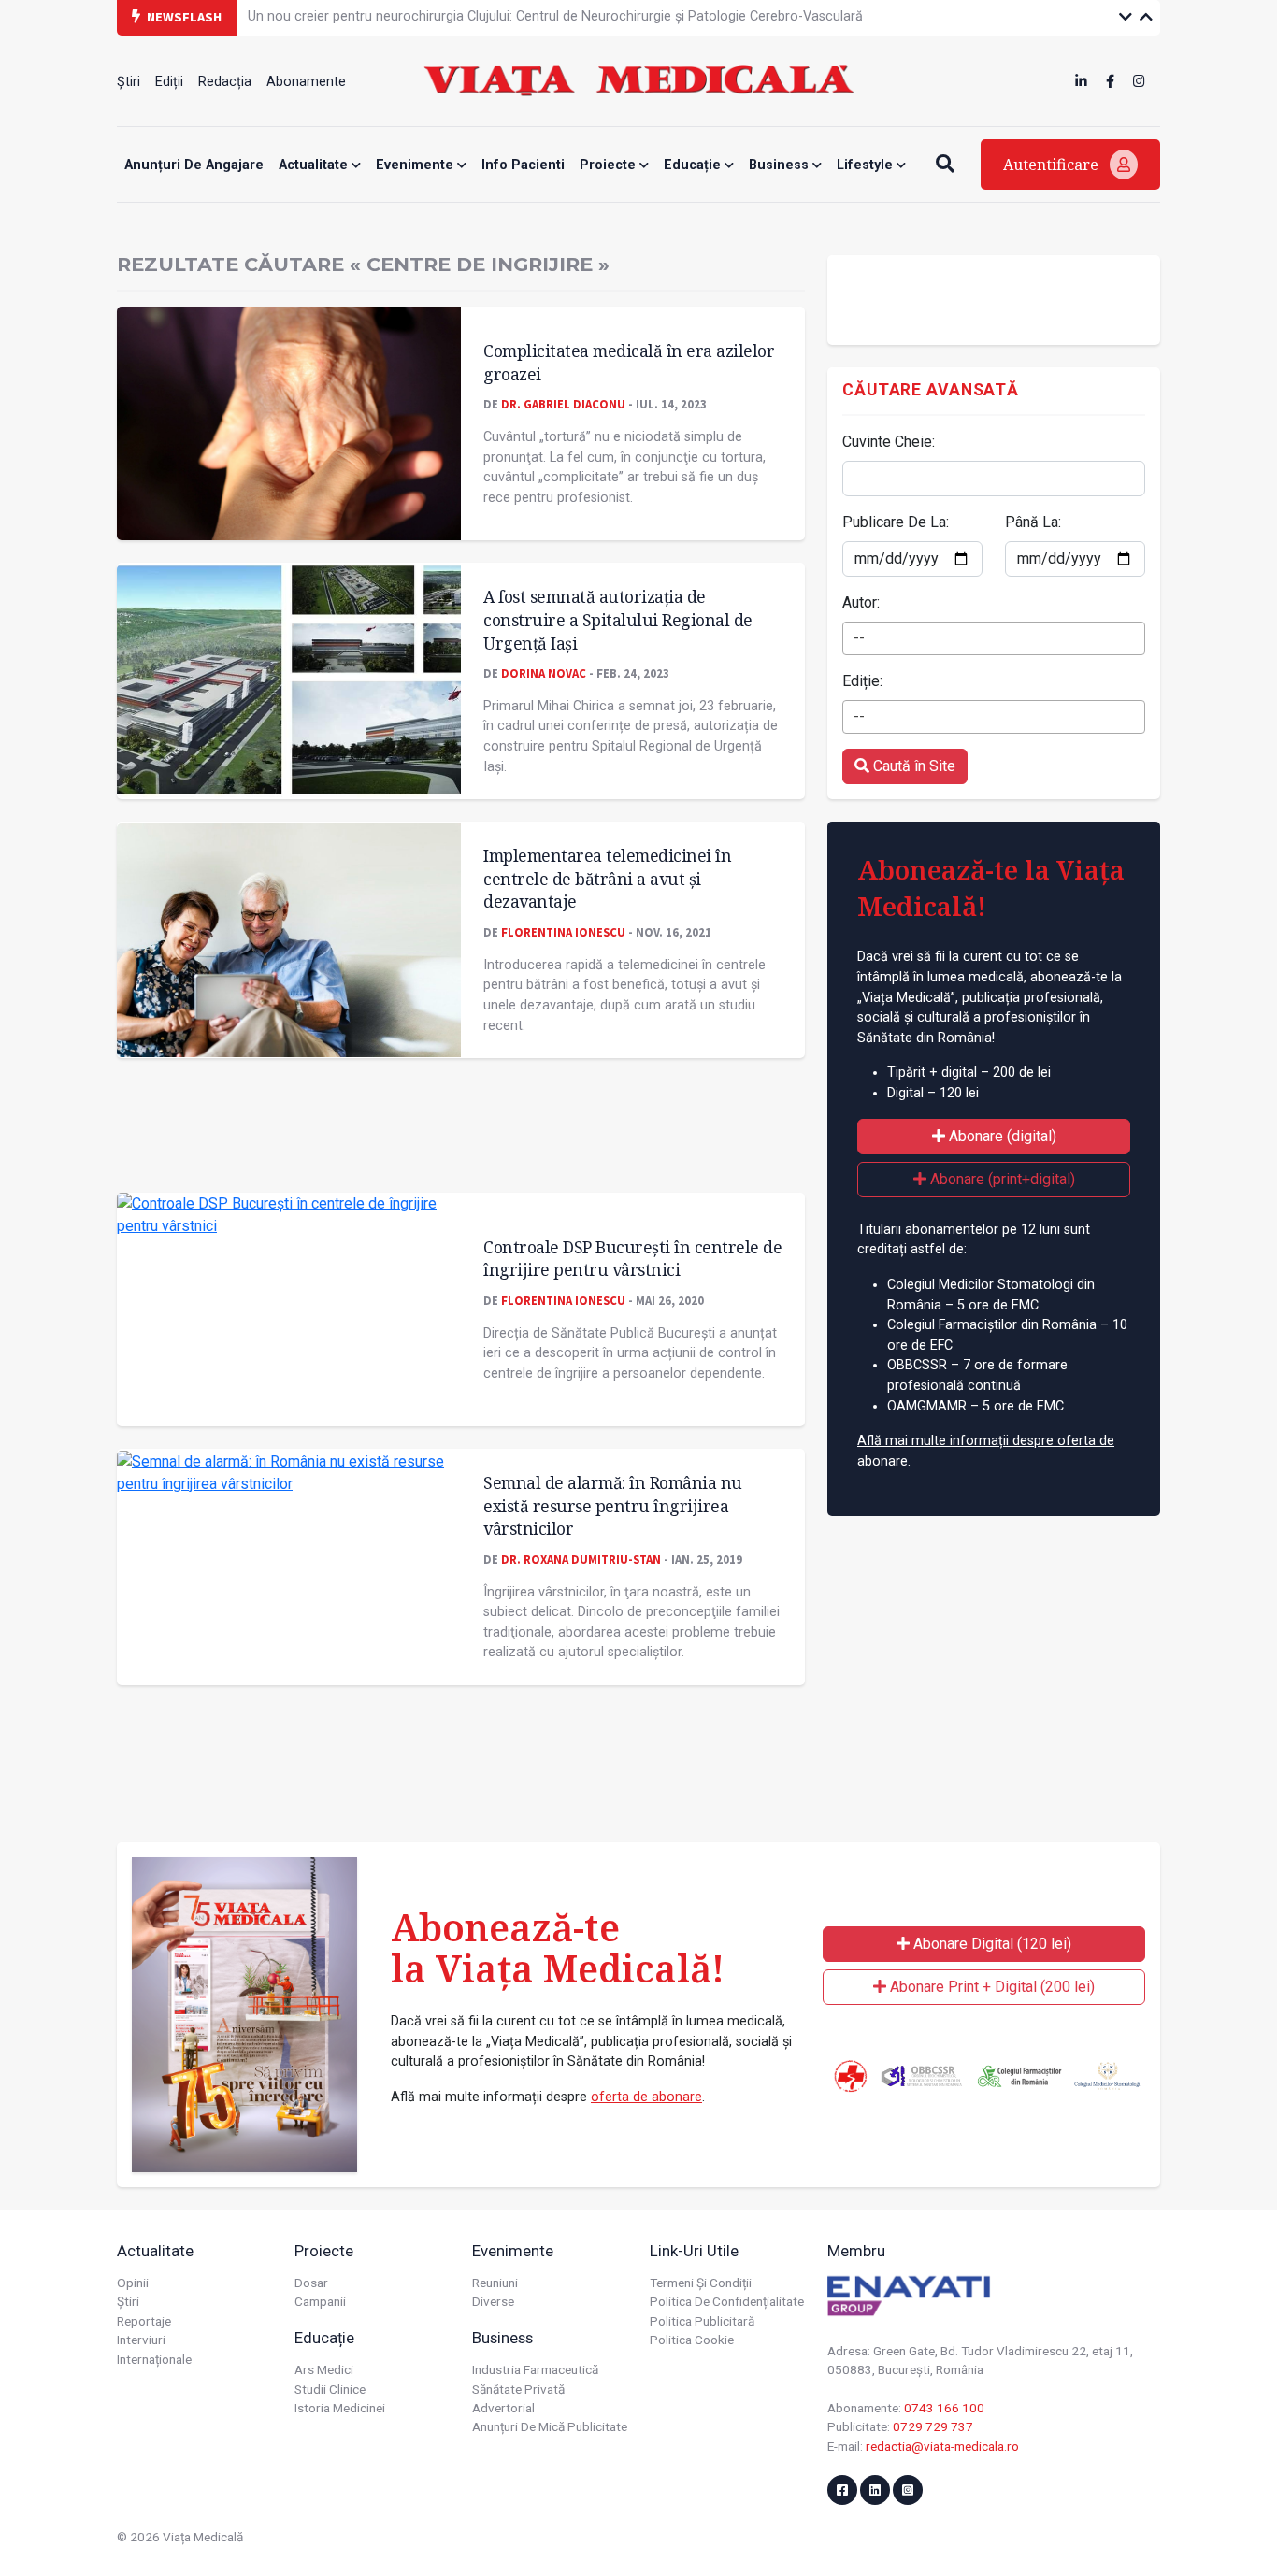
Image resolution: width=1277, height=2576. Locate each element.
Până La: (1033, 522)
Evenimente (416, 165)
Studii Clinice (330, 2389)
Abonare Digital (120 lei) (990, 1944)
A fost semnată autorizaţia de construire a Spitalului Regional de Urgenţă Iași (618, 619)
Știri (129, 82)
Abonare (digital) (1001, 1136)
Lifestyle (867, 165)
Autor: (861, 602)
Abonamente (306, 82)
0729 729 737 (933, 2426)
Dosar (311, 2283)
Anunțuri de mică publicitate (550, 2426)
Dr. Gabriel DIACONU (563, 404)
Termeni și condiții (701, 2283)
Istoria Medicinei (340, 2408)
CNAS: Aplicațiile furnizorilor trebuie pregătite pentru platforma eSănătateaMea (489, 16)
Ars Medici (324, 2369)
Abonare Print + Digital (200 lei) (990, 1987)
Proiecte (610, 165)
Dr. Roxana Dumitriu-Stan (581, 1559)
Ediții (169, 82)
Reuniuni (495, 2283)
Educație (694, 165)
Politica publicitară (702, 2321)
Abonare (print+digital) (1001, 1179)
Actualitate (315, 165)
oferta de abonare (646, 2097)
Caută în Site (912, 766)
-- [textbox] (859, 638)
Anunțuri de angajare (194, 165)
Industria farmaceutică (535, 2369)
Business (781, 165)
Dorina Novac (544, 673)
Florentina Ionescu (563, 932)
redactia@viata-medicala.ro (942, 2446)
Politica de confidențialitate (727, 2301)
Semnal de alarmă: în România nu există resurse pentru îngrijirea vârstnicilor (613, 1505)
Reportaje (144, 2321)
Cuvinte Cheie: (889, 442)
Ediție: (862, 681)
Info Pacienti (523, 165)
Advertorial (503, 2408)
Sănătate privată (518, 2389)
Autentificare (1053, 165)
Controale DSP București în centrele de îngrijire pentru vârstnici (632, 1259)
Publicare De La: (896, 522)
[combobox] (994, 638)
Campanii (320, 2301)
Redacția (225, 82)
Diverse (493, 2301)
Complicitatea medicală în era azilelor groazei (629, 362)
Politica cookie (692, 2340)
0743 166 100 (944, 2408)
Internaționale (154, 2359)
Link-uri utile (694, 2251)
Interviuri (141, 2340)
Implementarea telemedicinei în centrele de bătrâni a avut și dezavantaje (607, 878)
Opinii (133, 2283)
